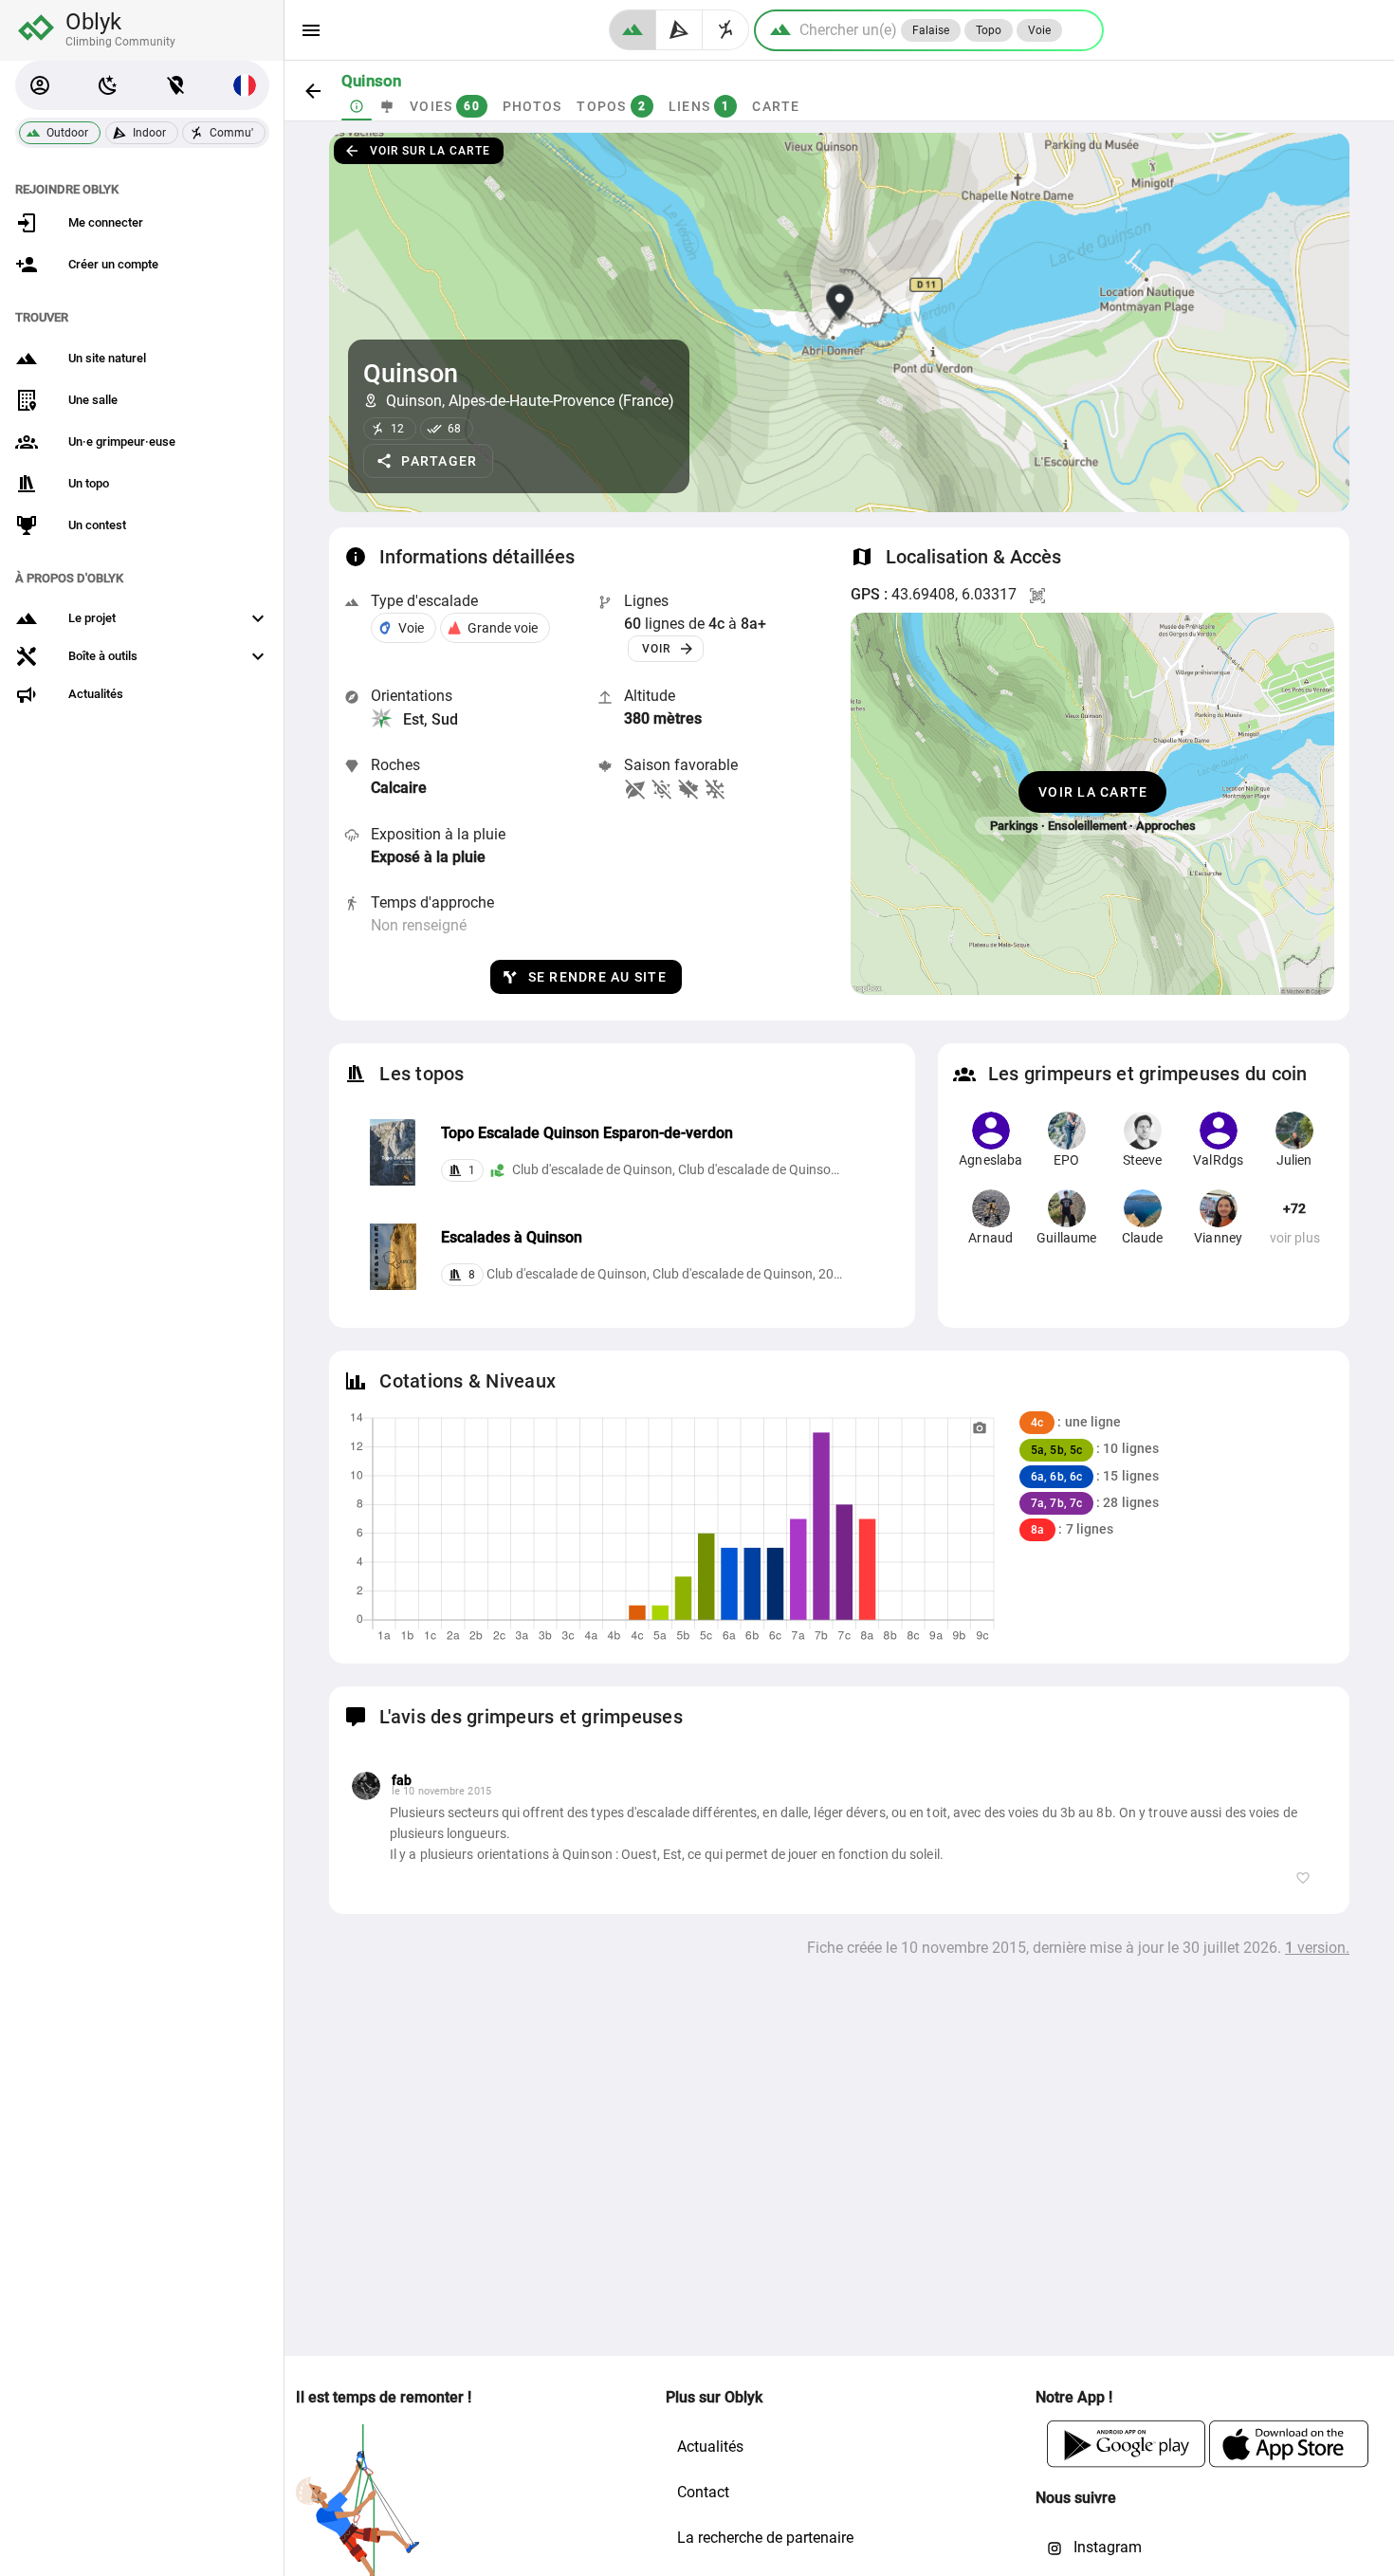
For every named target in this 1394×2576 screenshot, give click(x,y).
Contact (703, 2492)
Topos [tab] (611, 106)
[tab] (357, 106)
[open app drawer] (311, 30)
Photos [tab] (532, 106)
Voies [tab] (445, 106)
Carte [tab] (776, 106)
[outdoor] (633, 30)
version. (1317, 1948)
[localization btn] (176, 85)
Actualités (710, 2447)
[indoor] (679, 30)
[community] (726, 30)
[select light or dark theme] (108, 85)
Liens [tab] (699, 106)
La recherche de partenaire (765, 2538)
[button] (40, 85)
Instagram (1106, 2547)
